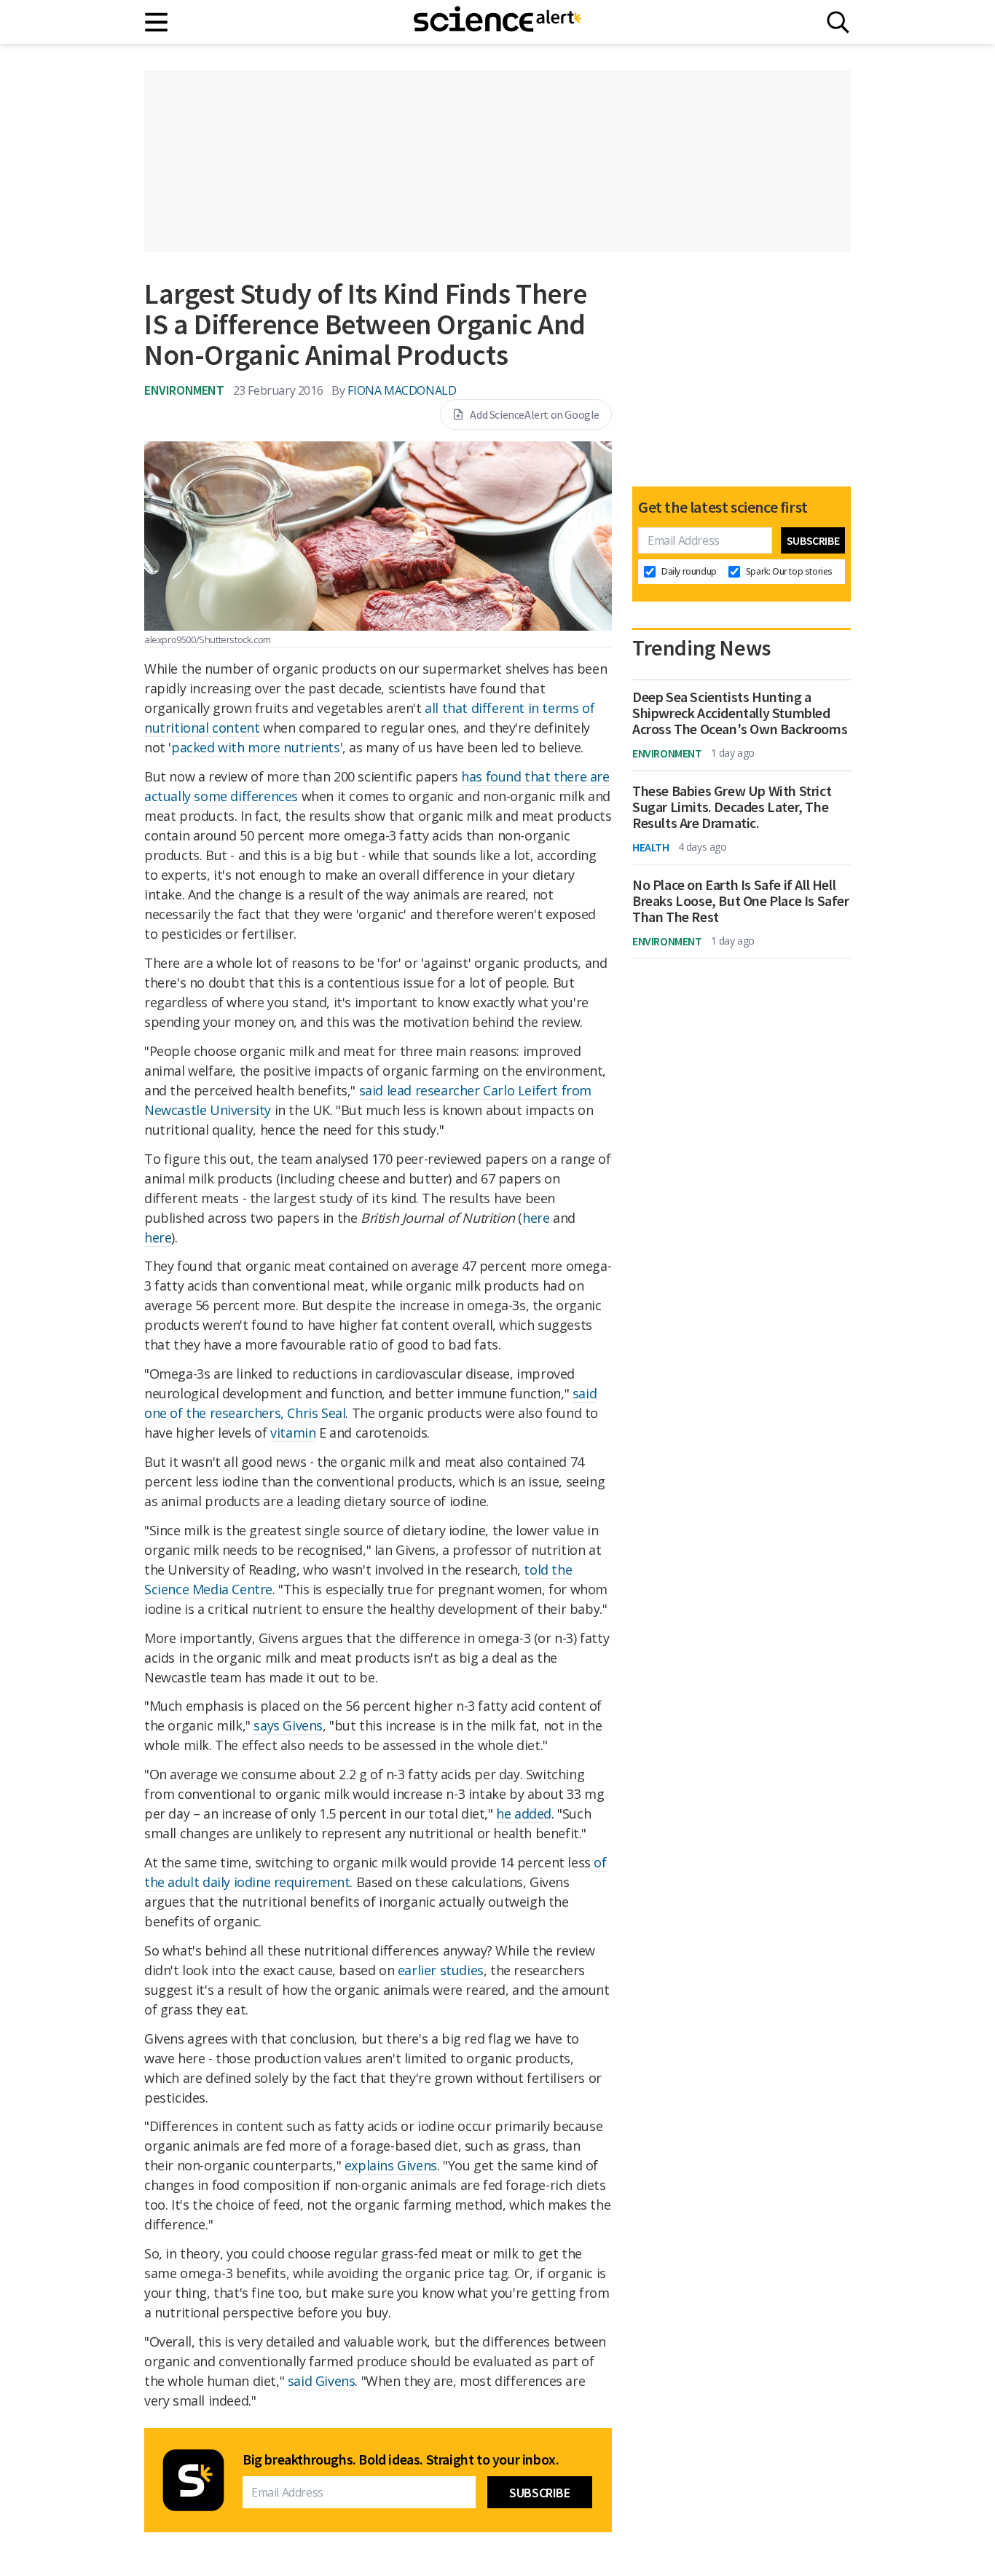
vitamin (293, 1433)
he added (524, 1813)
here (536, 1218)
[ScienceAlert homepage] (497, 22)
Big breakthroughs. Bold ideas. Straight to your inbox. (401, 2459)
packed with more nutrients (256, 747)
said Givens (322, 2381)
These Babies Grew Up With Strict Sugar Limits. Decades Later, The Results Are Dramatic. (732, 807)
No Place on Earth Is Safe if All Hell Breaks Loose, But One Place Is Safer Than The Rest (741, 901)
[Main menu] (157, 22)
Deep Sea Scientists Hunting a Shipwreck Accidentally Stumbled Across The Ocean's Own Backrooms (740, 713)
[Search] (838, 22)
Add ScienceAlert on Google (535, 414)
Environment (184, 390)
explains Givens (391, 2165)
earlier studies (441, 1970)
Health (651, 847)
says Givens (288, 1725)
